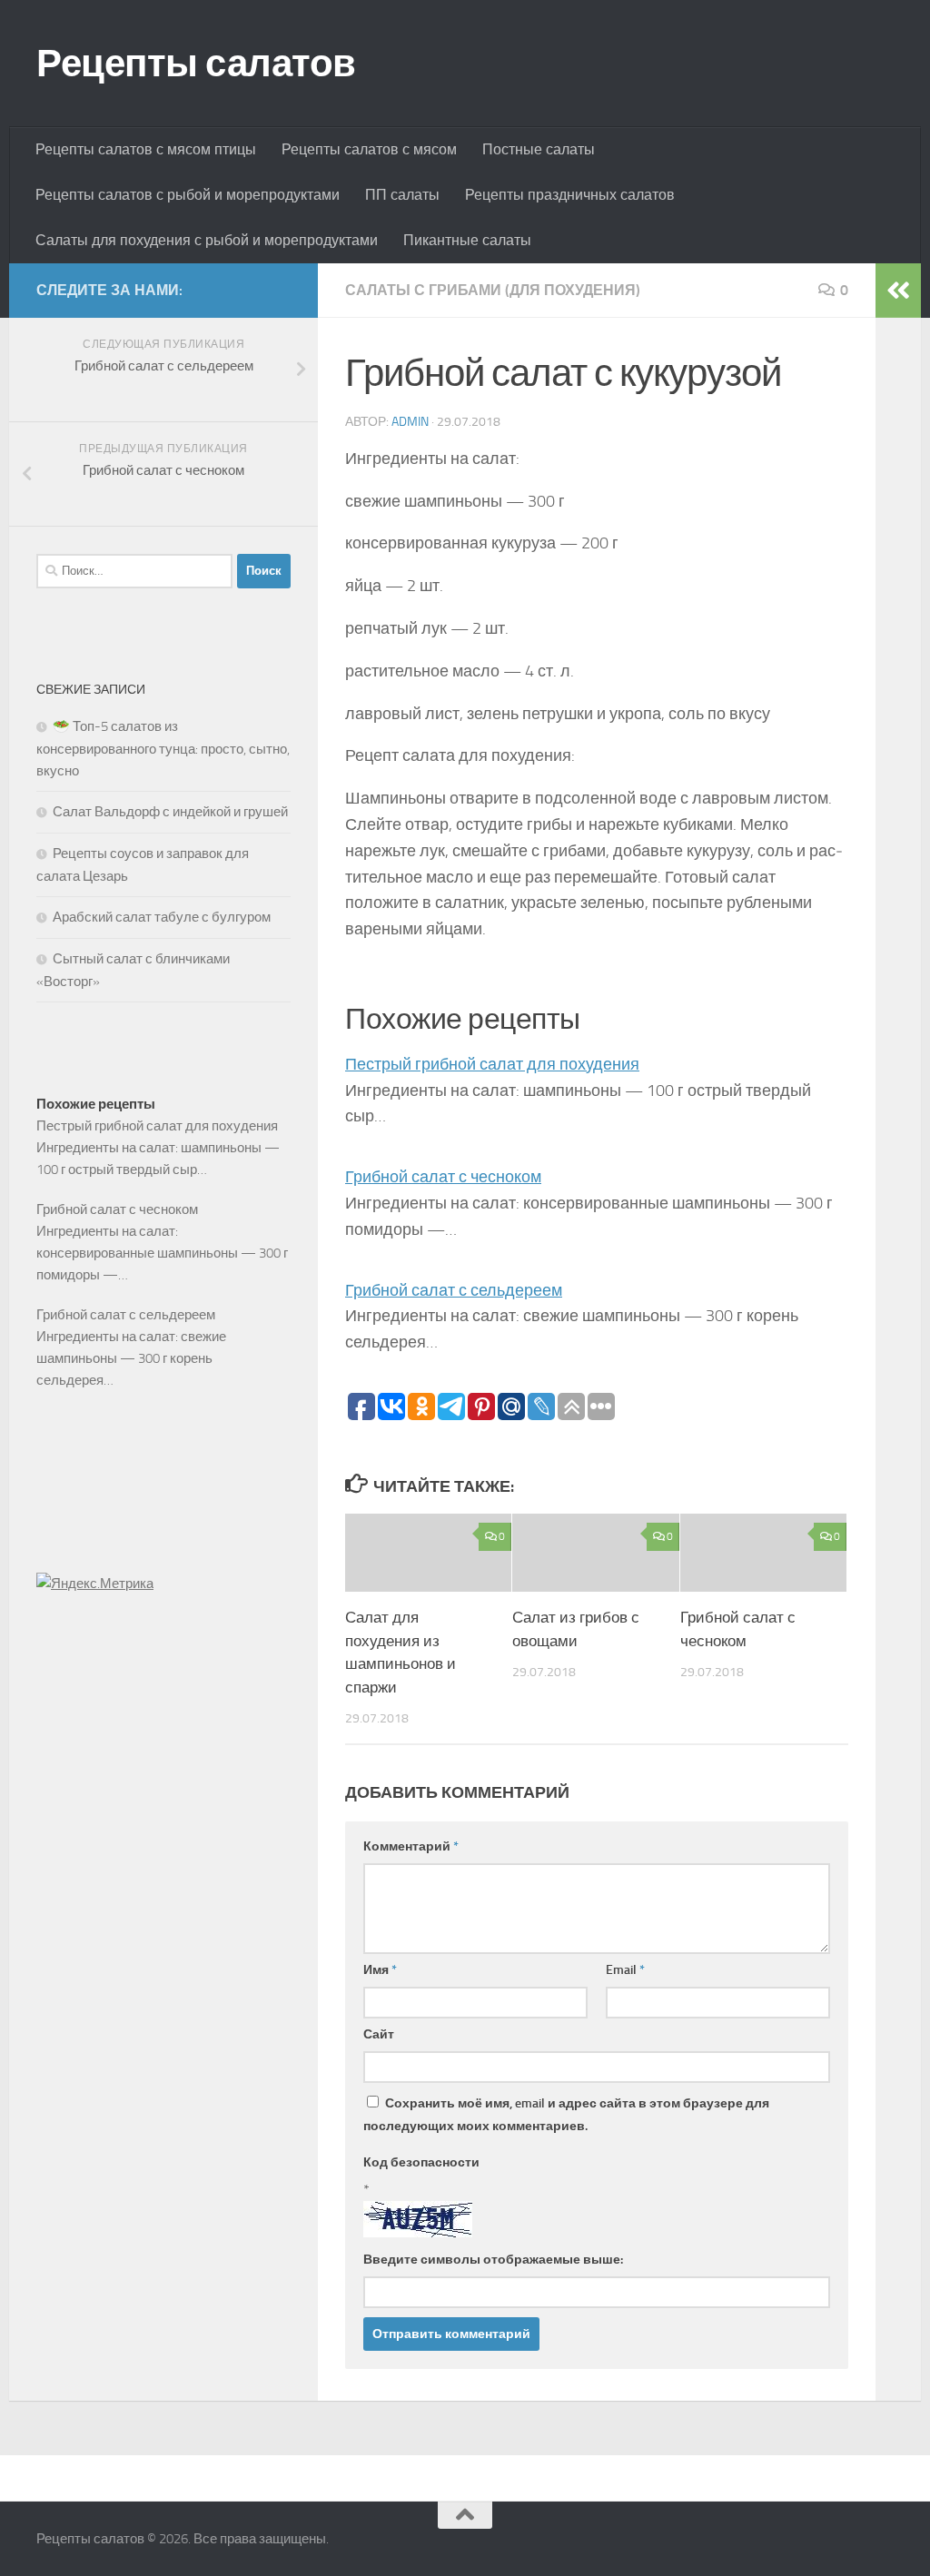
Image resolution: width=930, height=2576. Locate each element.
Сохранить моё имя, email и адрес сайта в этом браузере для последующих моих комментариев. (566, 2115)
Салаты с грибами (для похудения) (493, 290)
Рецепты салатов (196, 64)
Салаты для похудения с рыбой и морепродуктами (207, 240)
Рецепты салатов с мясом (369, 149)
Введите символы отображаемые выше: (493, 2260)
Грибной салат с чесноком (443, 1177)
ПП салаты (402, 195)
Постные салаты (539, 149)
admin (410, 422)
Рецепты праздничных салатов (570, 195)
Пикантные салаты (467, 240)
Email (625, 1970)
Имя (380, 1970)
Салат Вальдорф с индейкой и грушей (170, 812)
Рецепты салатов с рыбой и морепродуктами (188, 195)
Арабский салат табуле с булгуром (162, 917)
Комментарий (411, 1846)
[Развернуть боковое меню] (898, 291)
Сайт (379, 2034)
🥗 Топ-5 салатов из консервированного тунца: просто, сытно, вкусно (163, 749)
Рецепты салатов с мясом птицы (146, 149)
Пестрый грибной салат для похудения (492, 1064)
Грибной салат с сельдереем (454, 1290)
